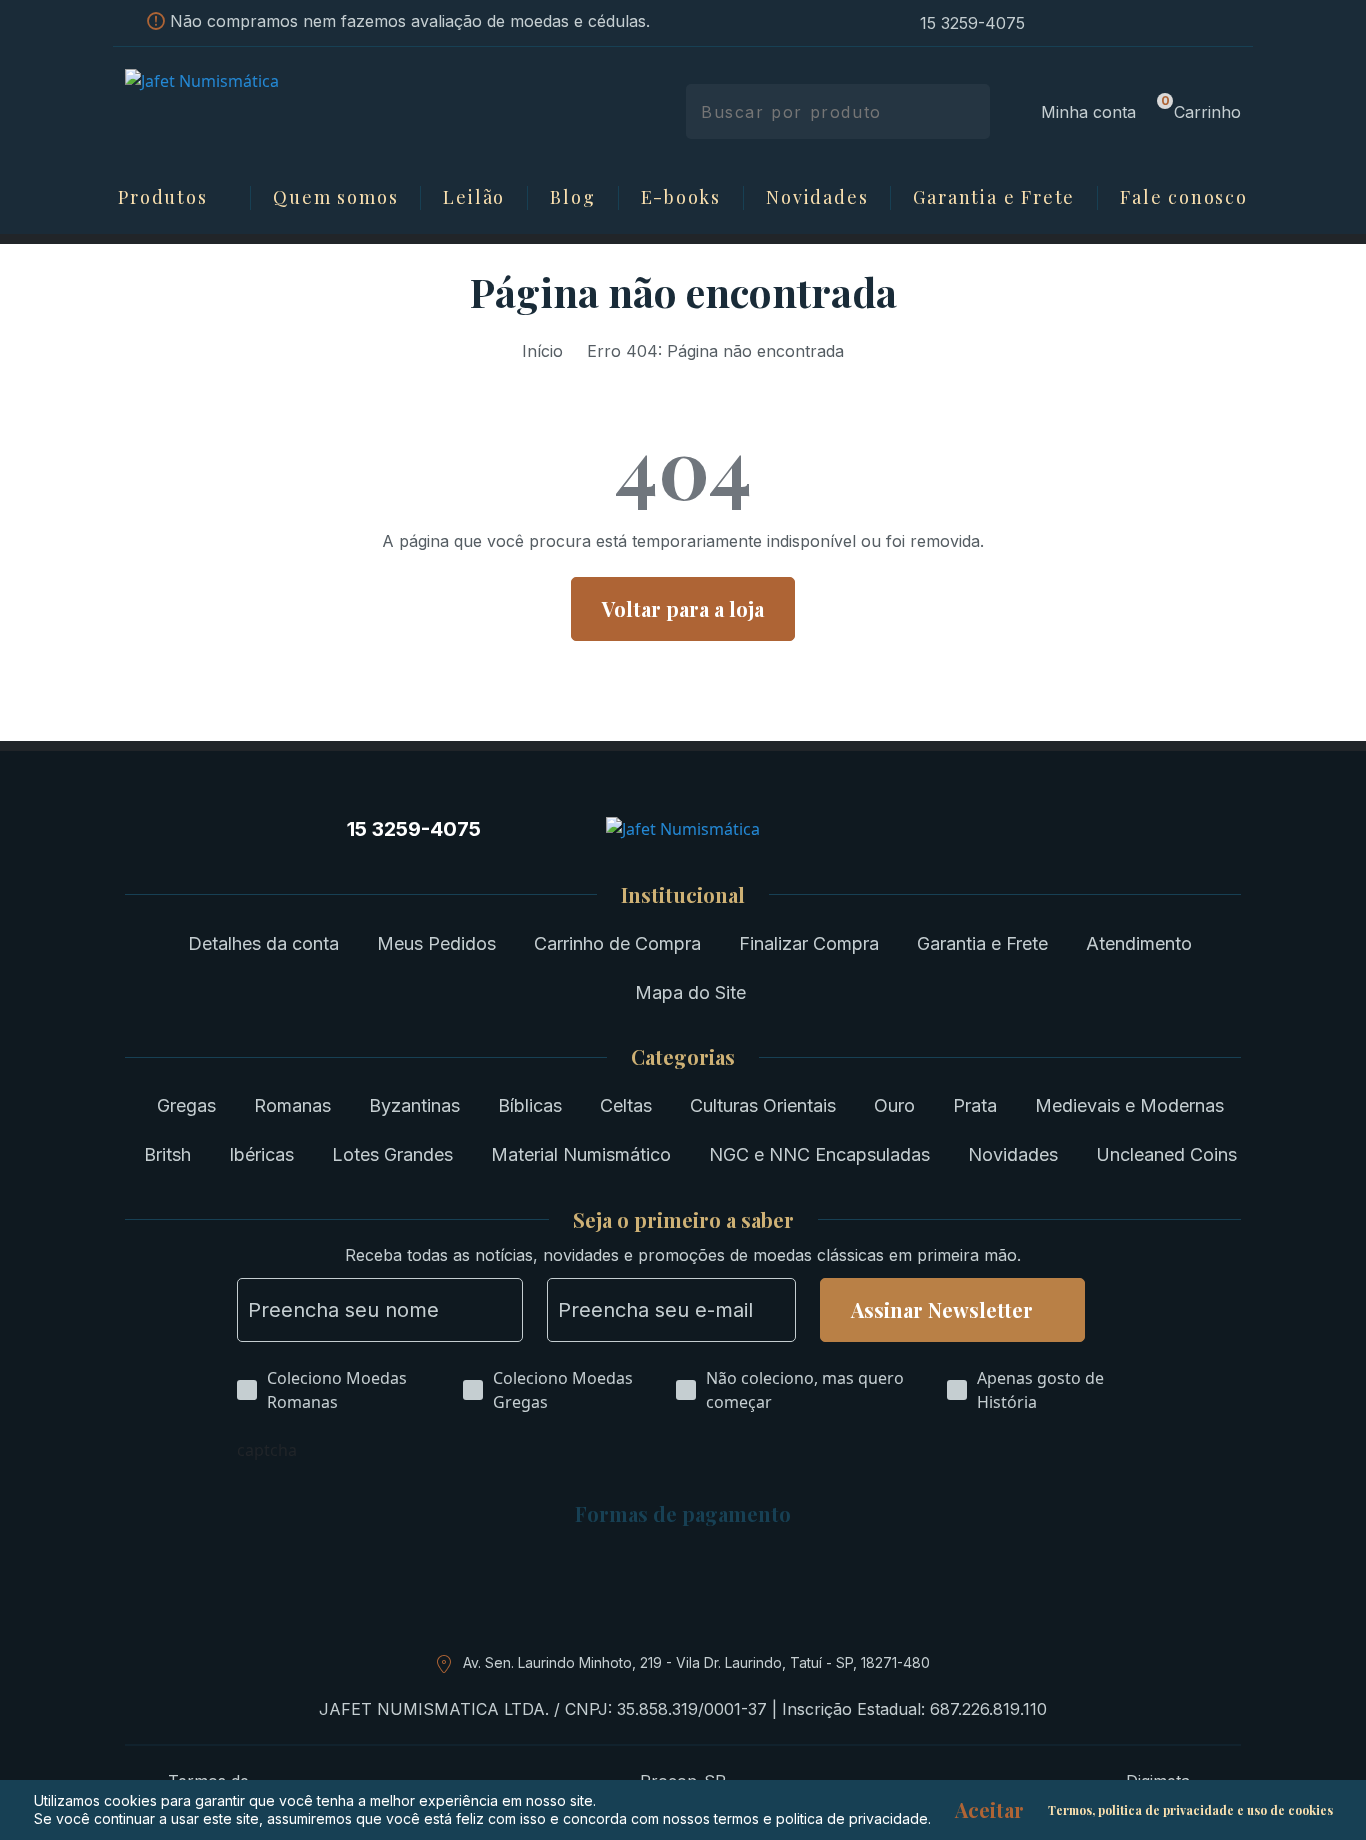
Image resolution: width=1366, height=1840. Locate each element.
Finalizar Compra (809, 943)
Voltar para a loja (683, 608)
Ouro (894, 1105)
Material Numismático (581, 1154)
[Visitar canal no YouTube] (1163, 23)
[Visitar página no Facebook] (1091, 23)
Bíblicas (530, 1105)
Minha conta (1088, 112)
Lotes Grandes (392, 1154)
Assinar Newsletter (942, 1309)
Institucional (683, 895)
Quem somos (335, 198)
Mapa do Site (690, 992)
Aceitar (989, 1810)
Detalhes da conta (263, 943)
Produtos (162, 198)
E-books (681, 198)
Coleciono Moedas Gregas (563, 1390)
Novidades (817, 198)
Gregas (186, 1105)
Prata (975, 1105)
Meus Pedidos (436, 943)
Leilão (474, 198)
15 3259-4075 (972, 23)
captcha (267, 1450)
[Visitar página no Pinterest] (1127, 23)
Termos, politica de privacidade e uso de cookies (1190, 1810)
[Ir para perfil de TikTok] (1199, 23)
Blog (572, 198)
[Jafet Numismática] (255, 110)
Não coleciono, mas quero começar (805, 1390)
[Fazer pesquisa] (967, 111)
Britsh (167, 1154)
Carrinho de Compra (617, 943)
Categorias (683, 1057)
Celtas (626, 1105)
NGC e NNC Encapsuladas (819, 1154)
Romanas (292, 1105)
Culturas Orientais (763, 1105)
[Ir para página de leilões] (1235, 23)
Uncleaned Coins (1166, 1154)
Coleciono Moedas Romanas (337, 1390)
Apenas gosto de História (1040, 1390)
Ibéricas (261, 1154)
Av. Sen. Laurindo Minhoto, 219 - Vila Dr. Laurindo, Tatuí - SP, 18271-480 (696, 1662)
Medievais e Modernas (1129, 1105)
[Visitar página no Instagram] (1055, 23)
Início (542, 351)
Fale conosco (1184, 198)
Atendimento (1139, 943)
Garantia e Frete (994, 198)
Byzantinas (414, 1105)
